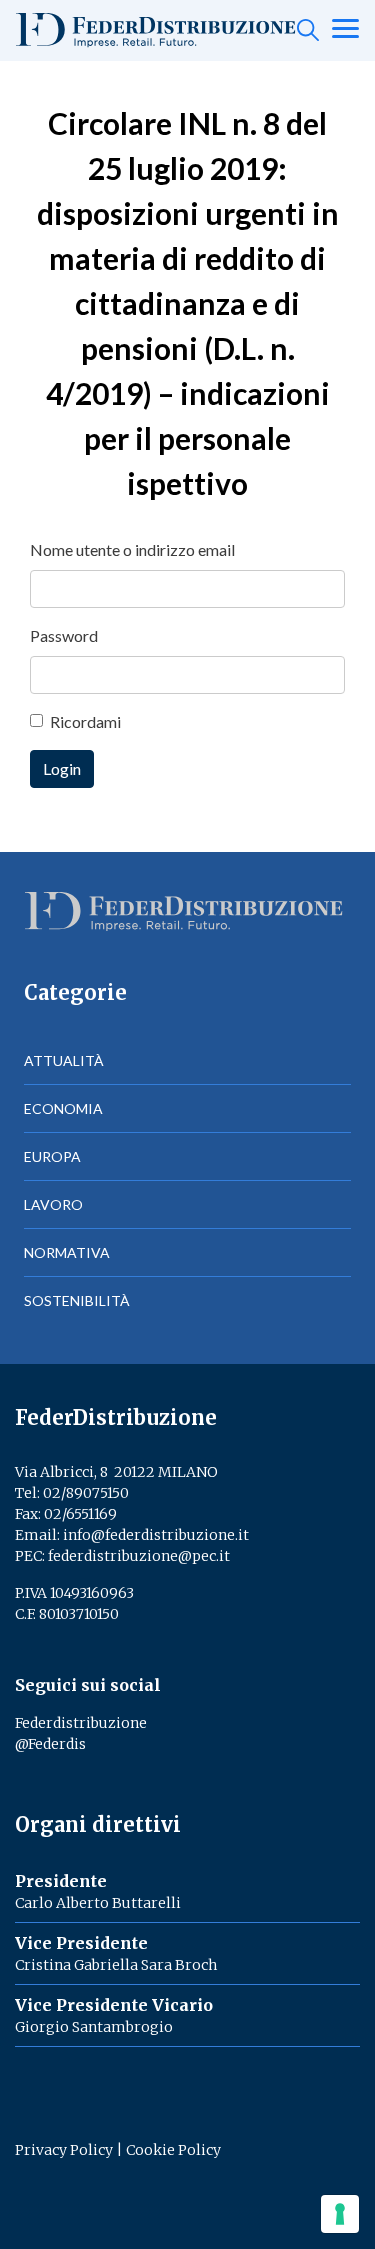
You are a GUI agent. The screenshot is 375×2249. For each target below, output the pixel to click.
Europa (52, 1156)
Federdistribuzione (81, 1723)
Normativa (67, 1252)
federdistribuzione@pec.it (139, 1556)
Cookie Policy (173, 2150)
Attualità (64, 1060)
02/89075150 (86, 1493)
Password (64, 635)
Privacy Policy (64, 2150)
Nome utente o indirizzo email (132, 549)
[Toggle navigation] (345, 30)
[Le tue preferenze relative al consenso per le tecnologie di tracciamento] (340, 2214)
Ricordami (85, 721)
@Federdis (50, 1744)
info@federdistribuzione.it (156, 1535)
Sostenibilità (77, 1300)
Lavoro (53, 1204)
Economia (63, 1108)
